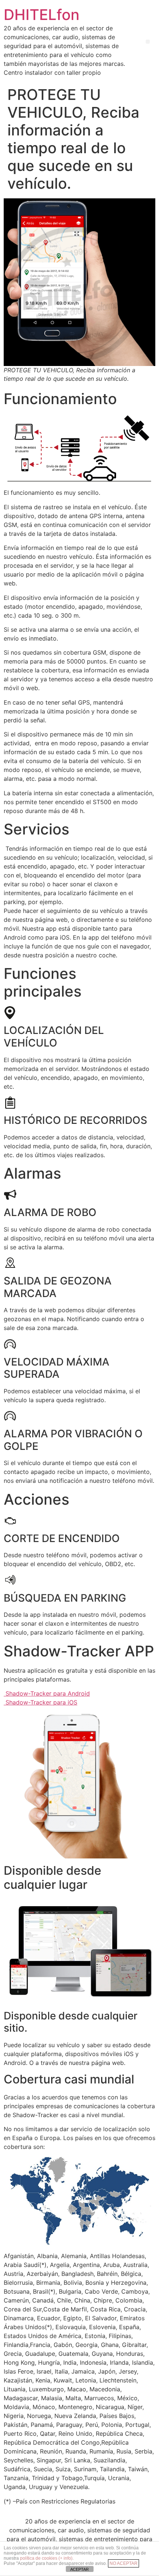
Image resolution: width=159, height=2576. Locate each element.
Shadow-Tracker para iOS (40, 1702)
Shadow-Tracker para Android (47, 1693)
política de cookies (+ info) (46, 2558)
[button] (148, 42)
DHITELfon (42, 15)
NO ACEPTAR (124, 2563)
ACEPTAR (79, 2569)
